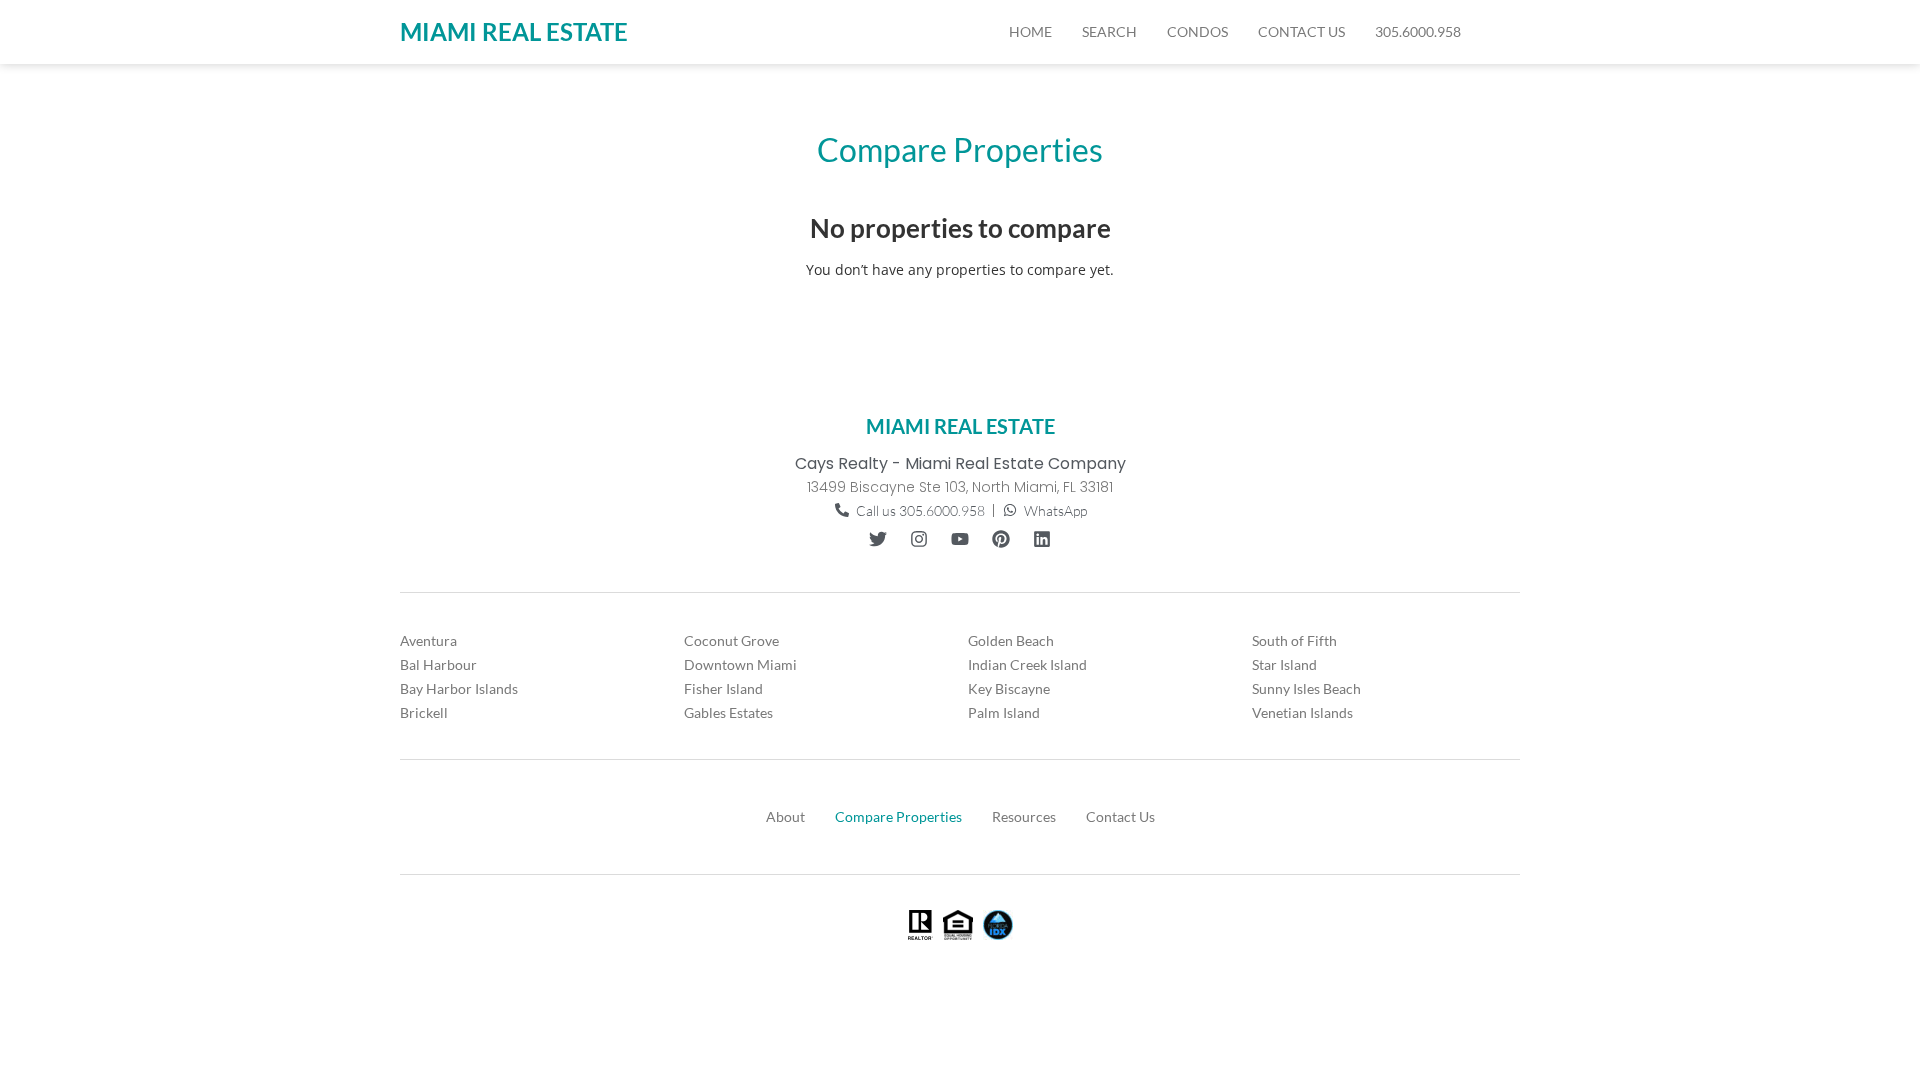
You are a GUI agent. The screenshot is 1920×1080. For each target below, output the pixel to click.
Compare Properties (898, 816)
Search (1109, 31)
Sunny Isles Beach (1306, 688)
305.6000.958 (1418, 31)
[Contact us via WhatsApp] (1498, 32)
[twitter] (878, 539)
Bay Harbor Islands (459, 688)
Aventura (428, 640)
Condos (1197, 31)
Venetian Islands (1302, 712)
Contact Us (1301, 31)
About (785, 816)
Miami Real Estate (514, 31)
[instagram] (919, 539)
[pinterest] (1001, 539)
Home (1030, 31)
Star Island (1284, 664)
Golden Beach (1011, 640)
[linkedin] (1042, 539)
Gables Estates (728, 712)
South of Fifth (1294, 640)
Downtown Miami (740, 664)
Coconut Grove (731, 640)
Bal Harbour (438, 664)
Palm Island (1004, 712)
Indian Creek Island (1027, 664)
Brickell (424, 712)
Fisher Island (723, 688)
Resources (1024, 816)
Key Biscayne (1009, 688)
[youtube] (960, 539)
